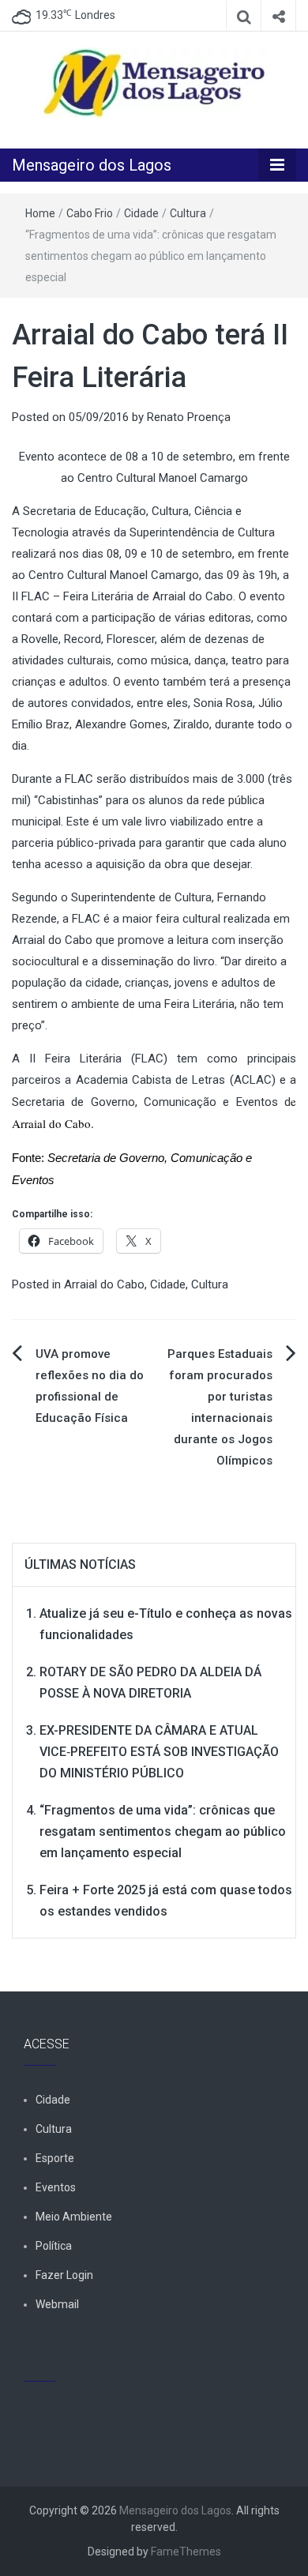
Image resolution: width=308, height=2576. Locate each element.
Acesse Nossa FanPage (97, 2360)
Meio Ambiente (74, 2217)
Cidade (141, 213)
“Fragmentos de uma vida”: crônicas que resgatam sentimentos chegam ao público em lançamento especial (163, 1831)
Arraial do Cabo (104, 1284)
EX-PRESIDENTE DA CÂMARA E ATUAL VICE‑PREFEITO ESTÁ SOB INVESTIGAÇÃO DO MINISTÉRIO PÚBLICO (159, 1752)
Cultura (188, 213)
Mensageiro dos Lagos (92, 165)
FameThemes (186, 2552)
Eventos (56, 2187)
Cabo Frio (90, 213)
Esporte (55, 2158)
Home (40, 213)
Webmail (57, 2304)
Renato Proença (189, 417)
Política (54, 2246)
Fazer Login (64, 2275)
